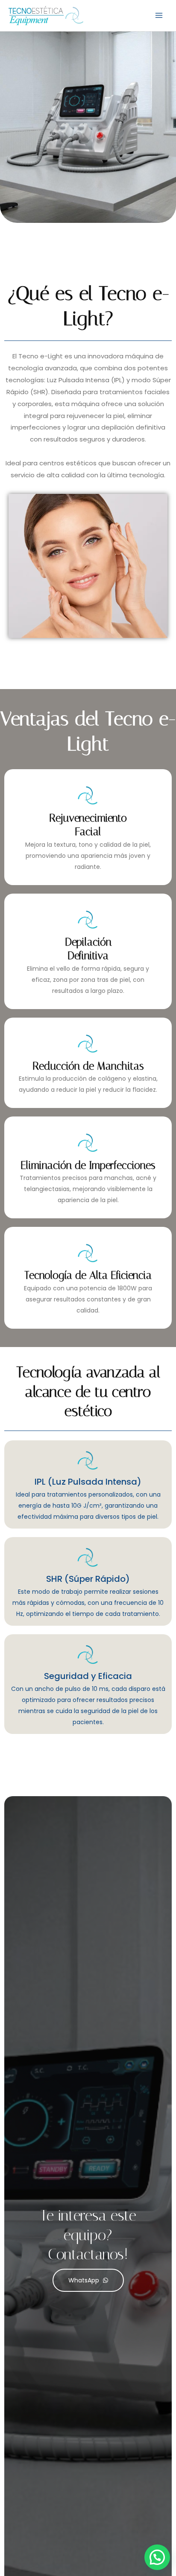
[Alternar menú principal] (159, 16)
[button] (157, 2557)
